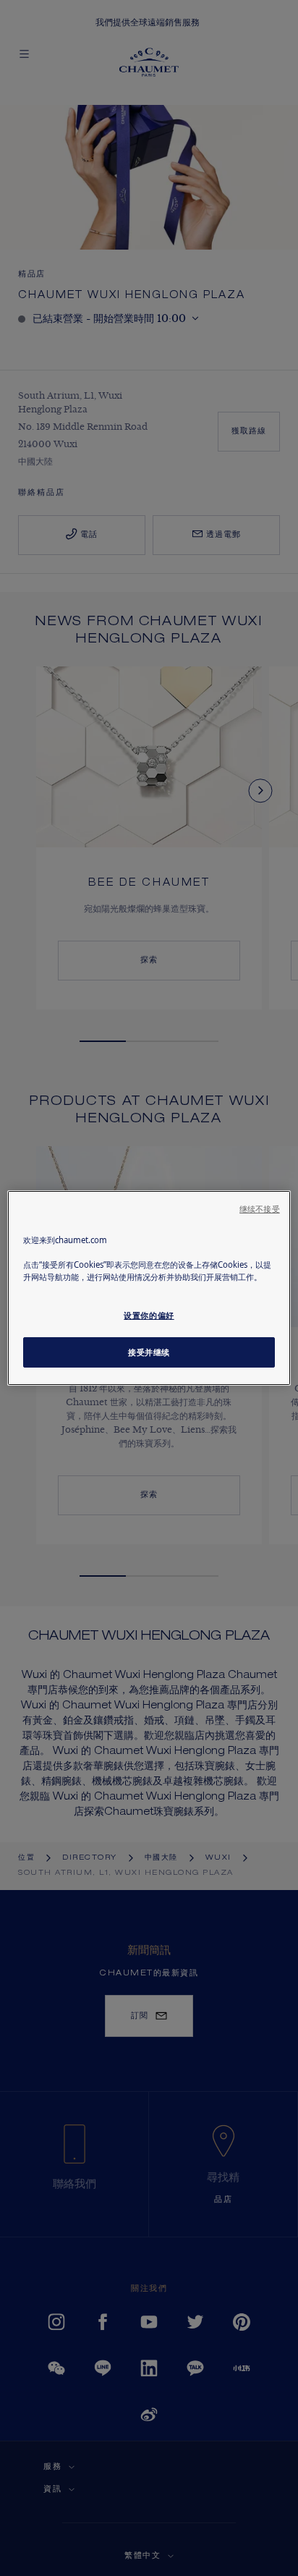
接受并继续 (149, 1352)
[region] (149, 1288)
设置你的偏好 (149, 1315)
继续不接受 (260, 1209)
